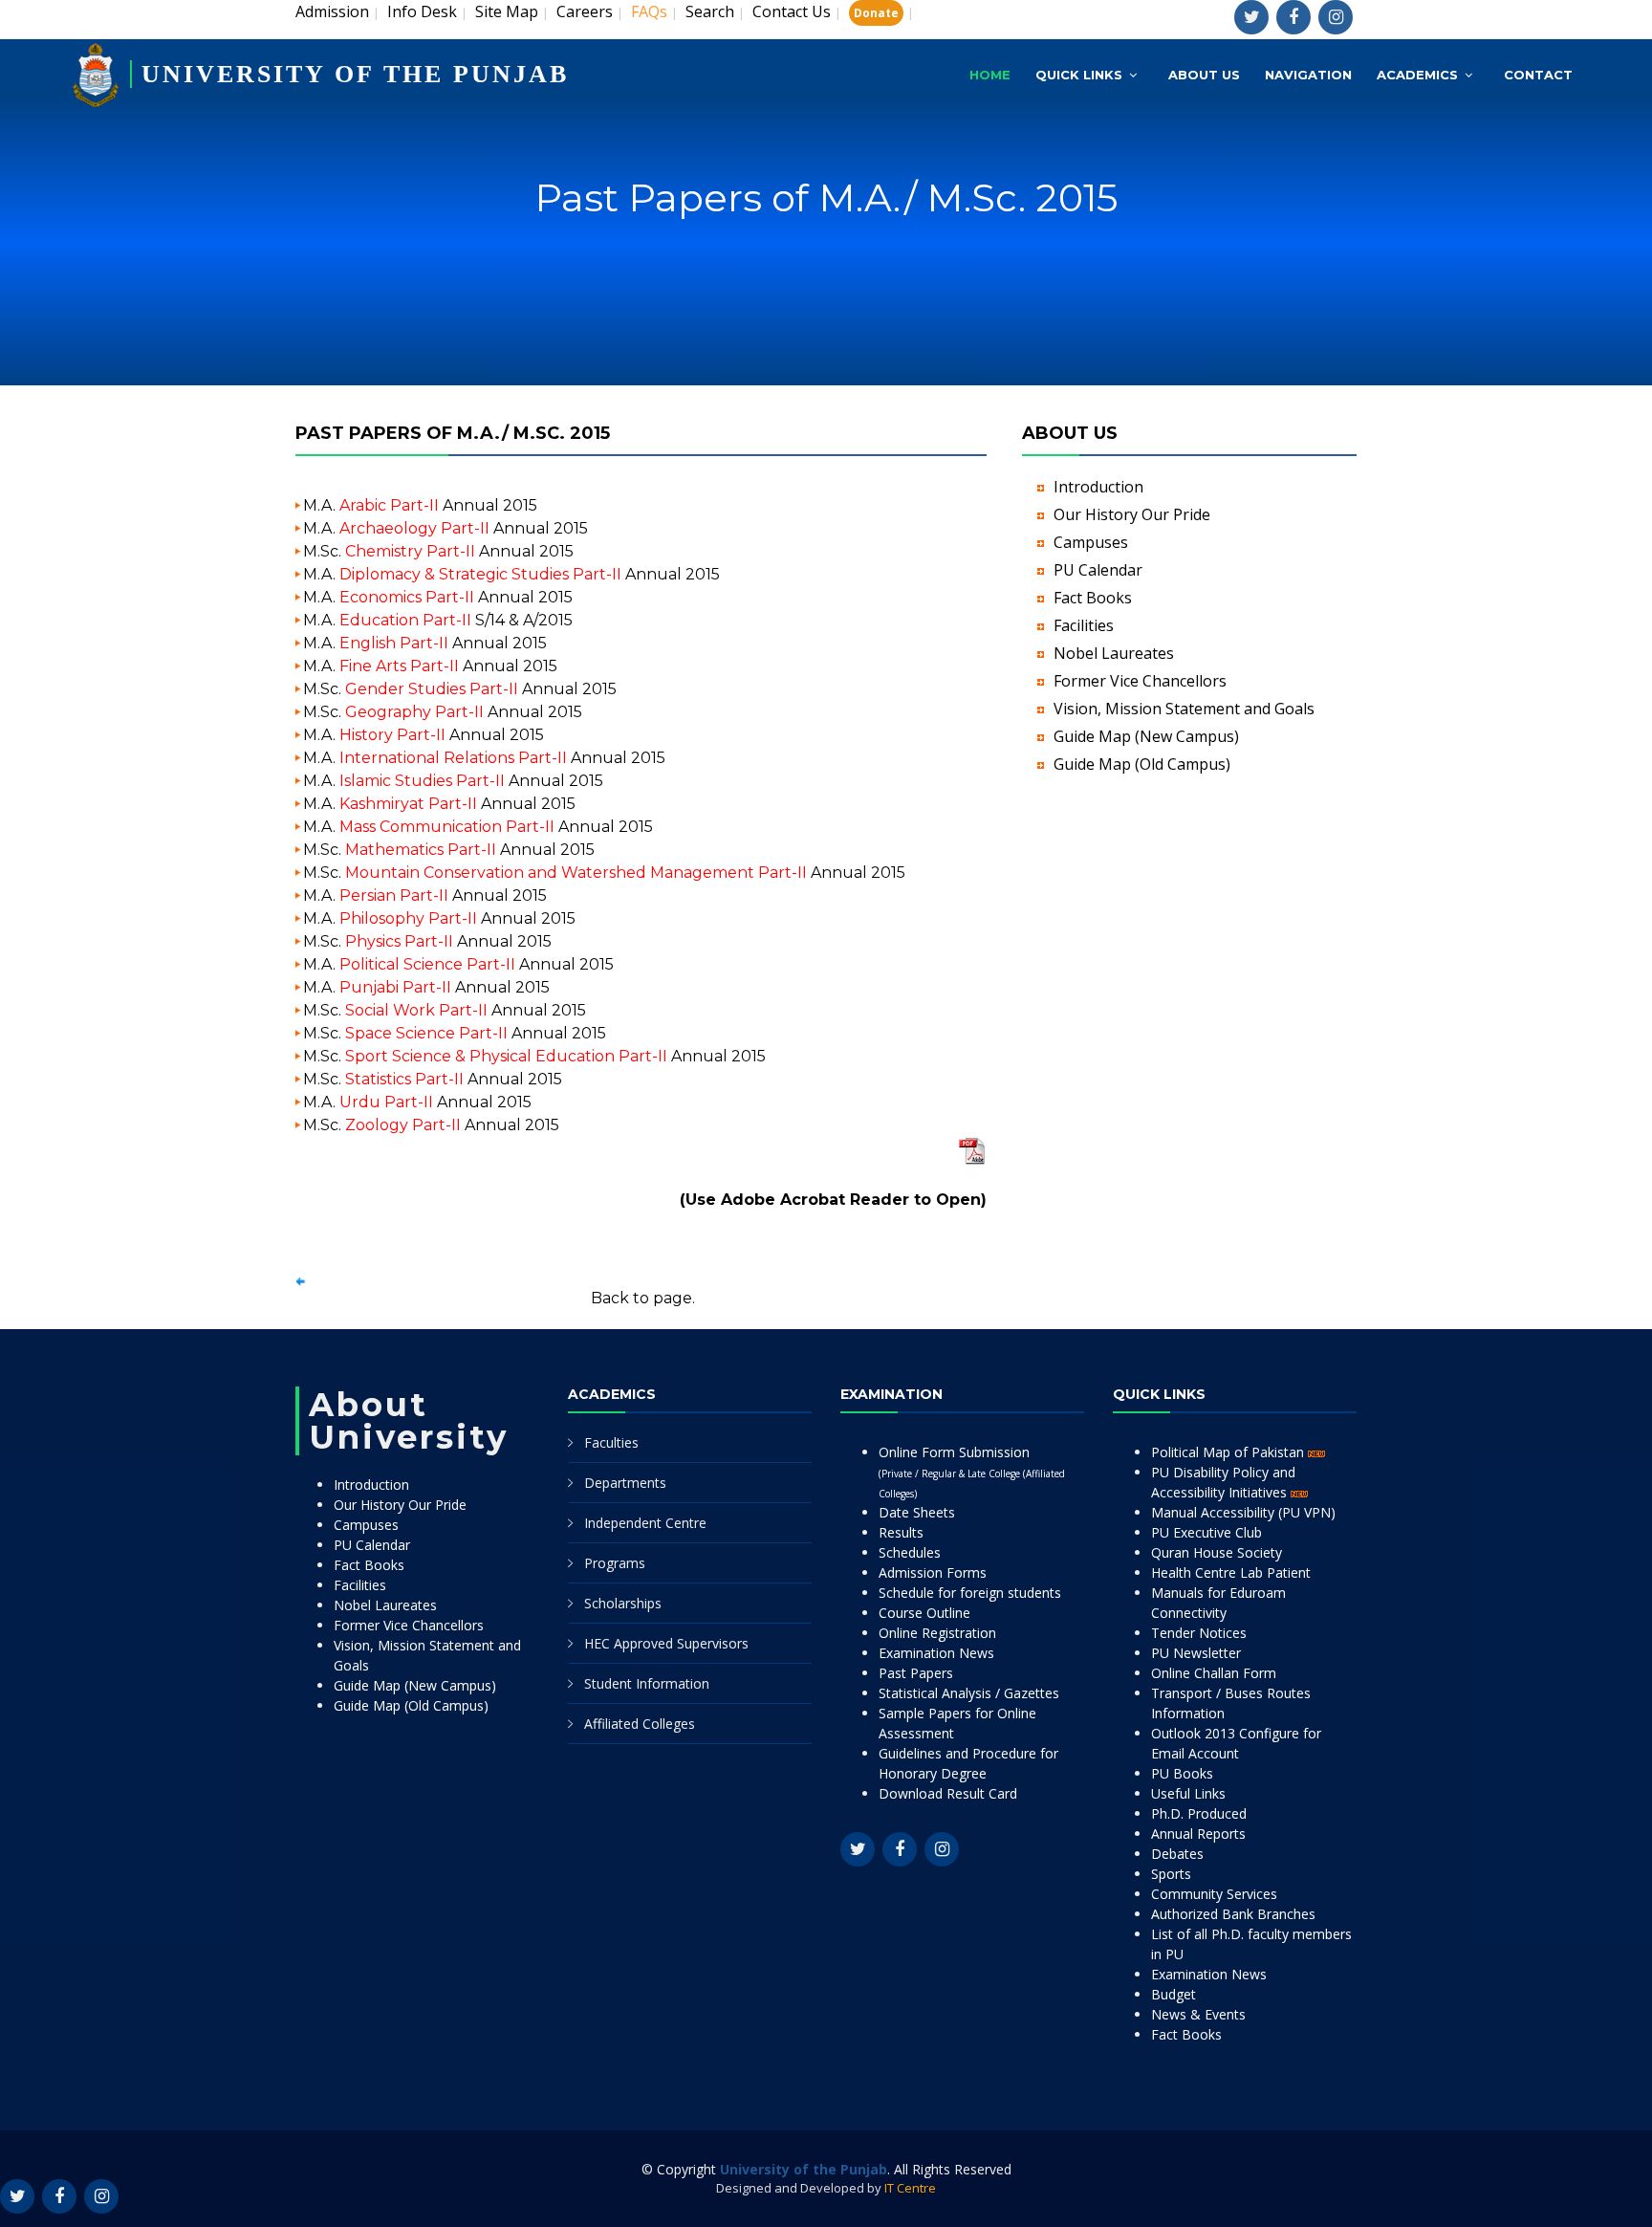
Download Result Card (948, 1793)
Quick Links (1079, 75)
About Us (1204, 75)
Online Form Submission (972, 1472)
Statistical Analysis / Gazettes (969, 1693)
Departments (625, 1483)
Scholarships (623, 1603)
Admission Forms (933, 1572)
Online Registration (937, 1633)
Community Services (1214, 1894)
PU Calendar (1098, 570)
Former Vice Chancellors (1140, 681)
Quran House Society (1217, 1552)
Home (990, 75)
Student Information (647, 1683)
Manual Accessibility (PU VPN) (1243, 1512)
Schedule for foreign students (970, 1593)
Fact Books (1093, 598)
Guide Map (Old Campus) (1142, 764)
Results (901, 1532)
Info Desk (422, 11)
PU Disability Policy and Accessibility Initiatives (1223, 1482)
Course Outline (924, 1613)
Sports (1171, 1874)
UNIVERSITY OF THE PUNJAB (355, 74)
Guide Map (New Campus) (1146, 736)
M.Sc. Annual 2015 (438, 551)
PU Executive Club (1206, 1532)
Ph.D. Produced (1199, 1813)
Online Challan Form (1214, 1673)
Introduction (1098, 487)
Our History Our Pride (1132, 514)
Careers (585, 11)
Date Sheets (917, 1512)
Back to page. (643, 1298)
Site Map (507, 11)
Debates (1177, 1854)
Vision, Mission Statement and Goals (1184, 709)
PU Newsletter (1196, 1653)
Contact (1538, 75)
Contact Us (792, 11)
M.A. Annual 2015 (420, 505)
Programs (615, 1563)
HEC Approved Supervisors (666, 1643)
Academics (1417, 75)
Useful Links (1188, 1793)
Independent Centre (645, 1523)
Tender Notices (1199, 1633)
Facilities (1084, 625)
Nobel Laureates (1114, 653)
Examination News (936, 1653)
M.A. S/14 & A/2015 (438, 620)
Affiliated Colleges (640, 1724)
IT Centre (910, 2188)
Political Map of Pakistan (1229, 1452)
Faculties (611, 1442)
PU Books (1182, 1773)
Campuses (1091, 542)
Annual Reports (1198, 1834)
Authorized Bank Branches (1233, 1914)
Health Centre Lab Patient (1231, 1572)
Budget (1174, 1994)
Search (710, 11)
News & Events (1198, 2014)
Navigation (1308, 75)
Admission (332, 11)
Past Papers (916, 1673)
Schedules (910, 1552)
